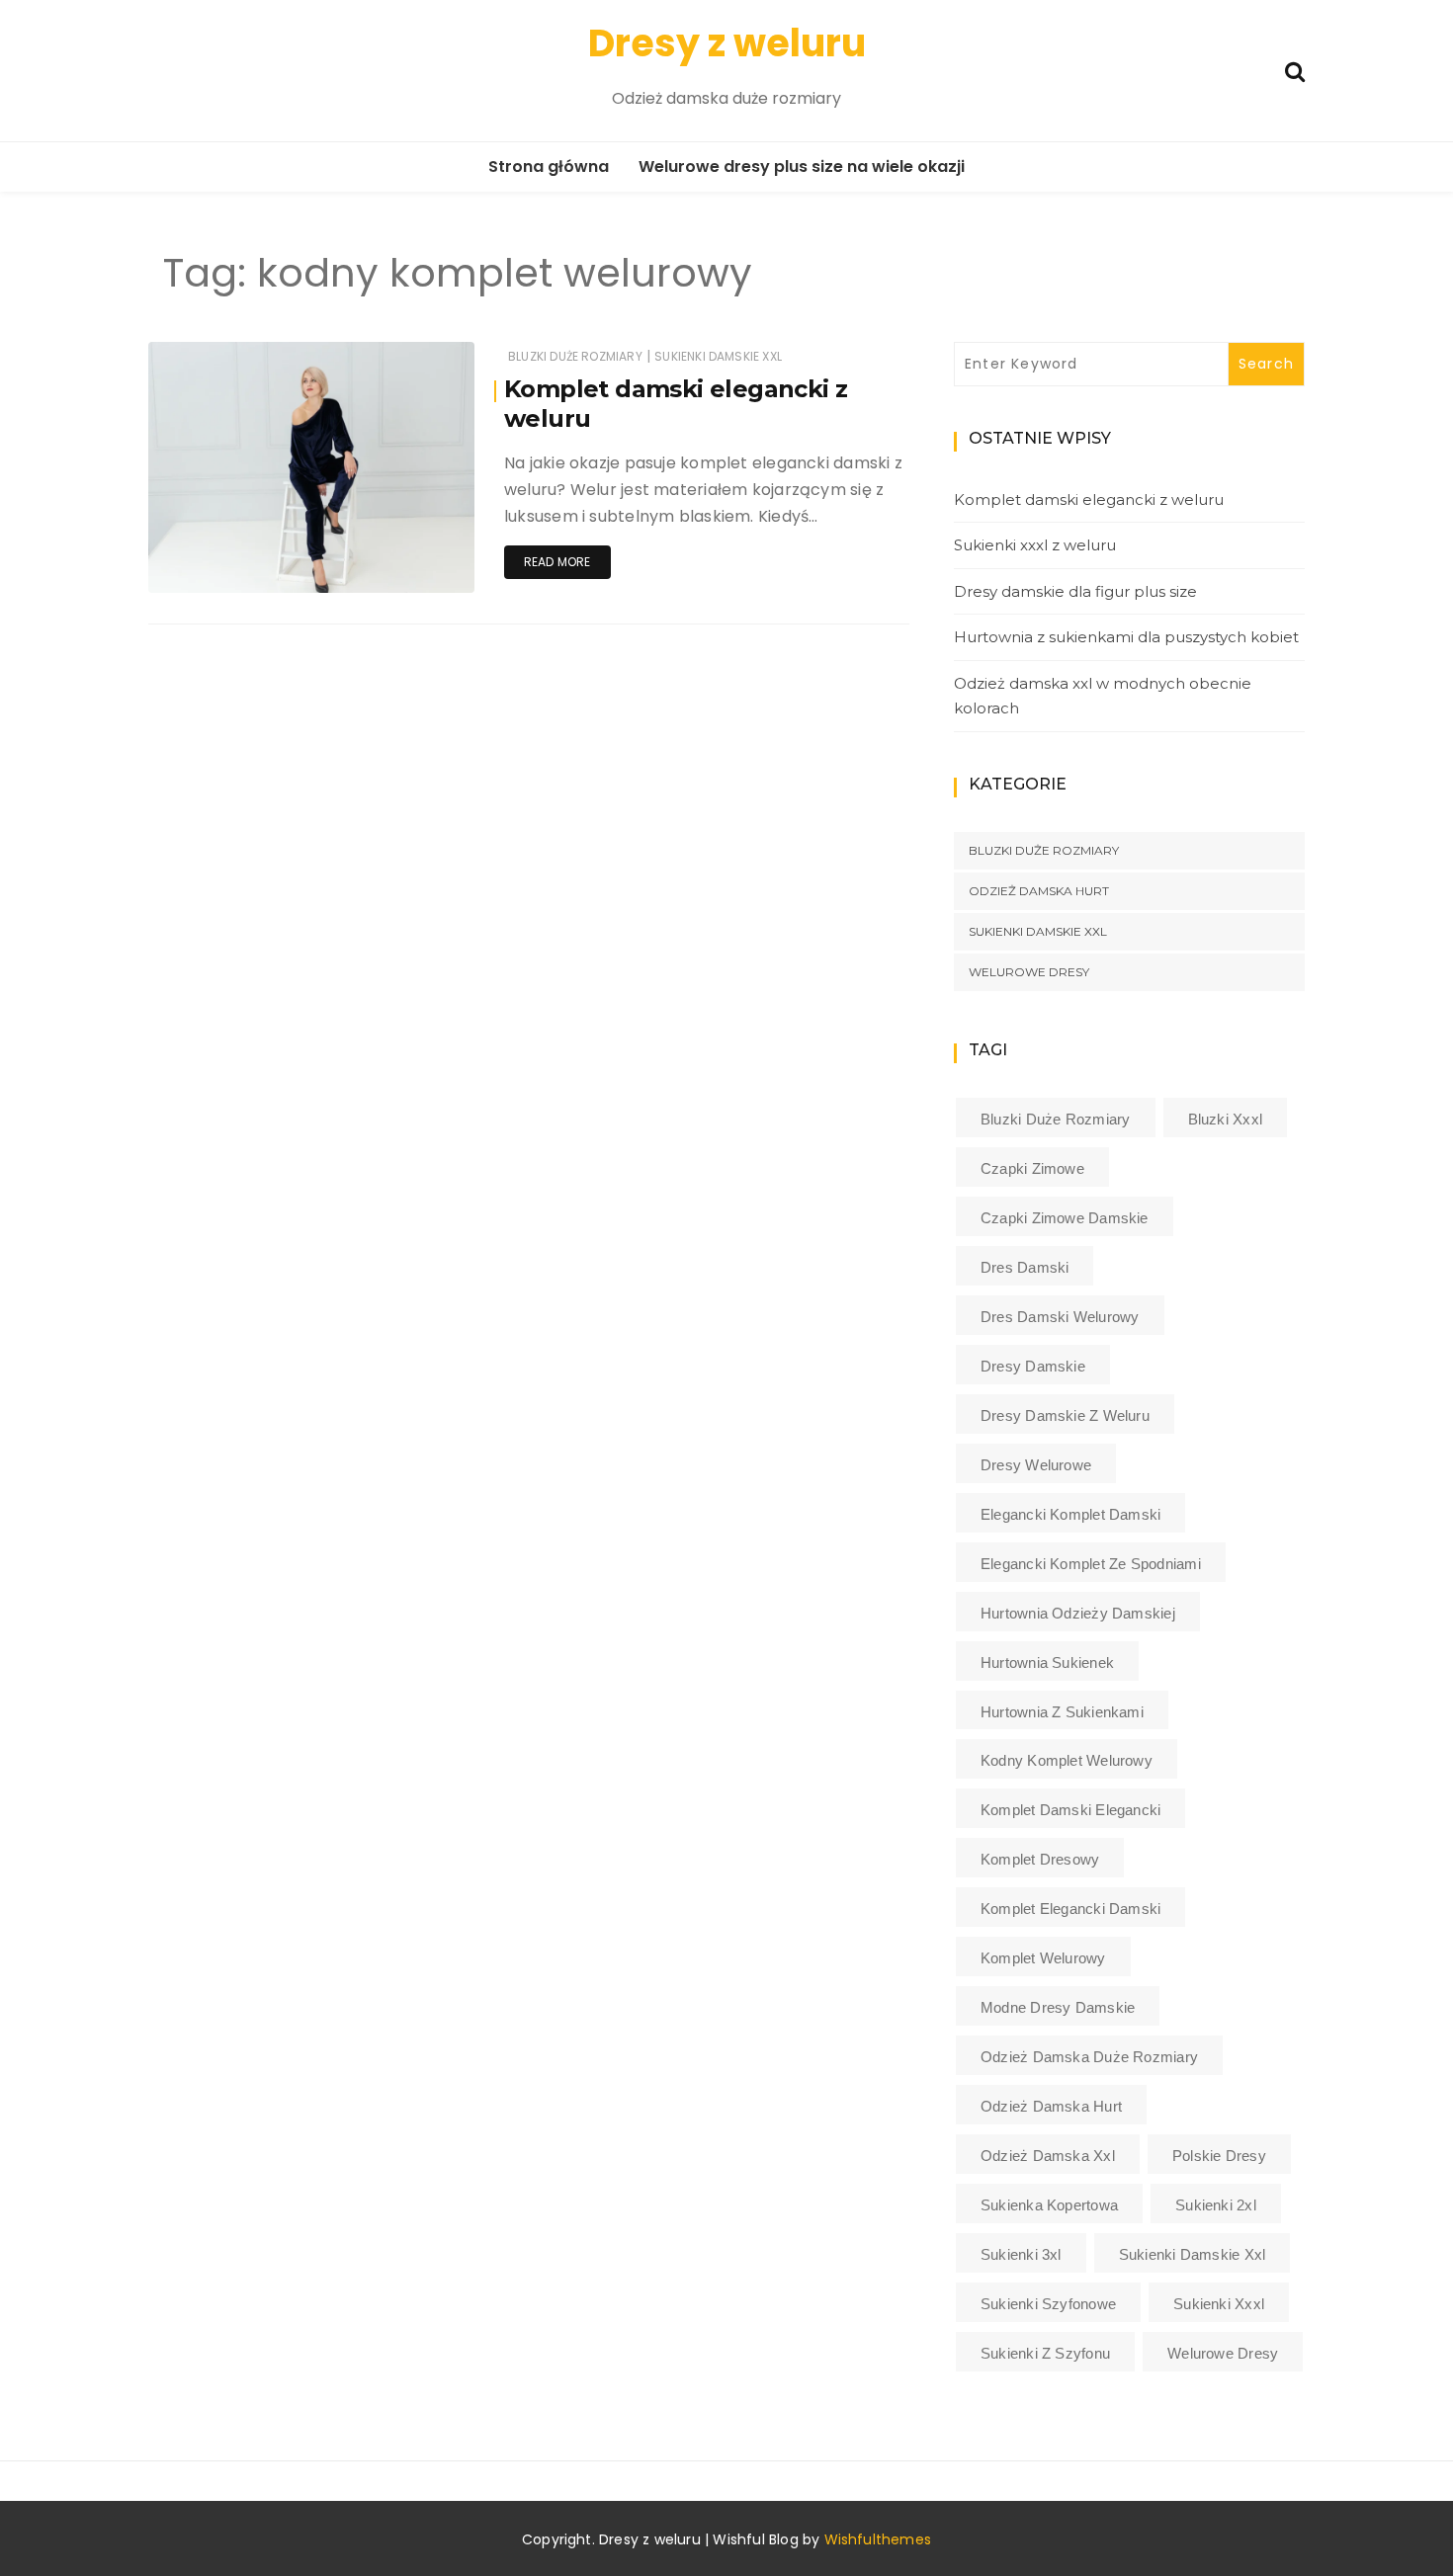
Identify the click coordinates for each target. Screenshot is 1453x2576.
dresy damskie (1033, 1366)
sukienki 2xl (1216, 2205)
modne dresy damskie (1058, 2007)
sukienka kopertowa (1049, 2205)
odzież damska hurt (1051, 2106)
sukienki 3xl (1021, 2254)
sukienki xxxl (1219, 2304)
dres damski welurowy (1060, 1317)
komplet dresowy (1040, 1859)
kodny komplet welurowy (1067, 1760)
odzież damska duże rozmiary (1089, 2057)
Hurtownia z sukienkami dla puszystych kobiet (1126, 637)
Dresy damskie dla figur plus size (1075, 591)
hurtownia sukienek (1047, 1662)
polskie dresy (1219, 2156)
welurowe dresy (1223, 2353)
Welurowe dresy (1029, 972)
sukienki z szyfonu (1045, 2353)
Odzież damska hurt (1039, 891)
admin (228, 565)
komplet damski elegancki (1070, 1810)
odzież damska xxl (1048, 2156)
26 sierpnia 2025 (400, 564)
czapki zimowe (1032, 1168)
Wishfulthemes (878, 2539)
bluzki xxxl (1225, 1119)
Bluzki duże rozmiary (575, 356)
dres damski (1025, 1267)
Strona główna (549, 166)
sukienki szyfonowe (1048, 2304)
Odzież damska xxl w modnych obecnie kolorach (1103, 696)
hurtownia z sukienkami (1062, 1712)
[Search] (1295, 70)
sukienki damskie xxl (1193, 2254)
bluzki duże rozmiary (1056, 1119)
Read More (557, 562)
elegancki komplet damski (1070, 1514)
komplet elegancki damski (1070, 1909)
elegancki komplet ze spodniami (1091, 1564)
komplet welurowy (1043, 1958)
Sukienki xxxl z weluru (1035, 545)
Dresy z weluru (727, 43)
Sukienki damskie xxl (718, 356)
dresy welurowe (1036, 1465)
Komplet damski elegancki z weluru (1089, 499)
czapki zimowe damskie (1065, 1218)
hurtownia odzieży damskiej (1078, 1613)
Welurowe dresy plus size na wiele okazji (802, 166)
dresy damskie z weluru (1065, 1415)
